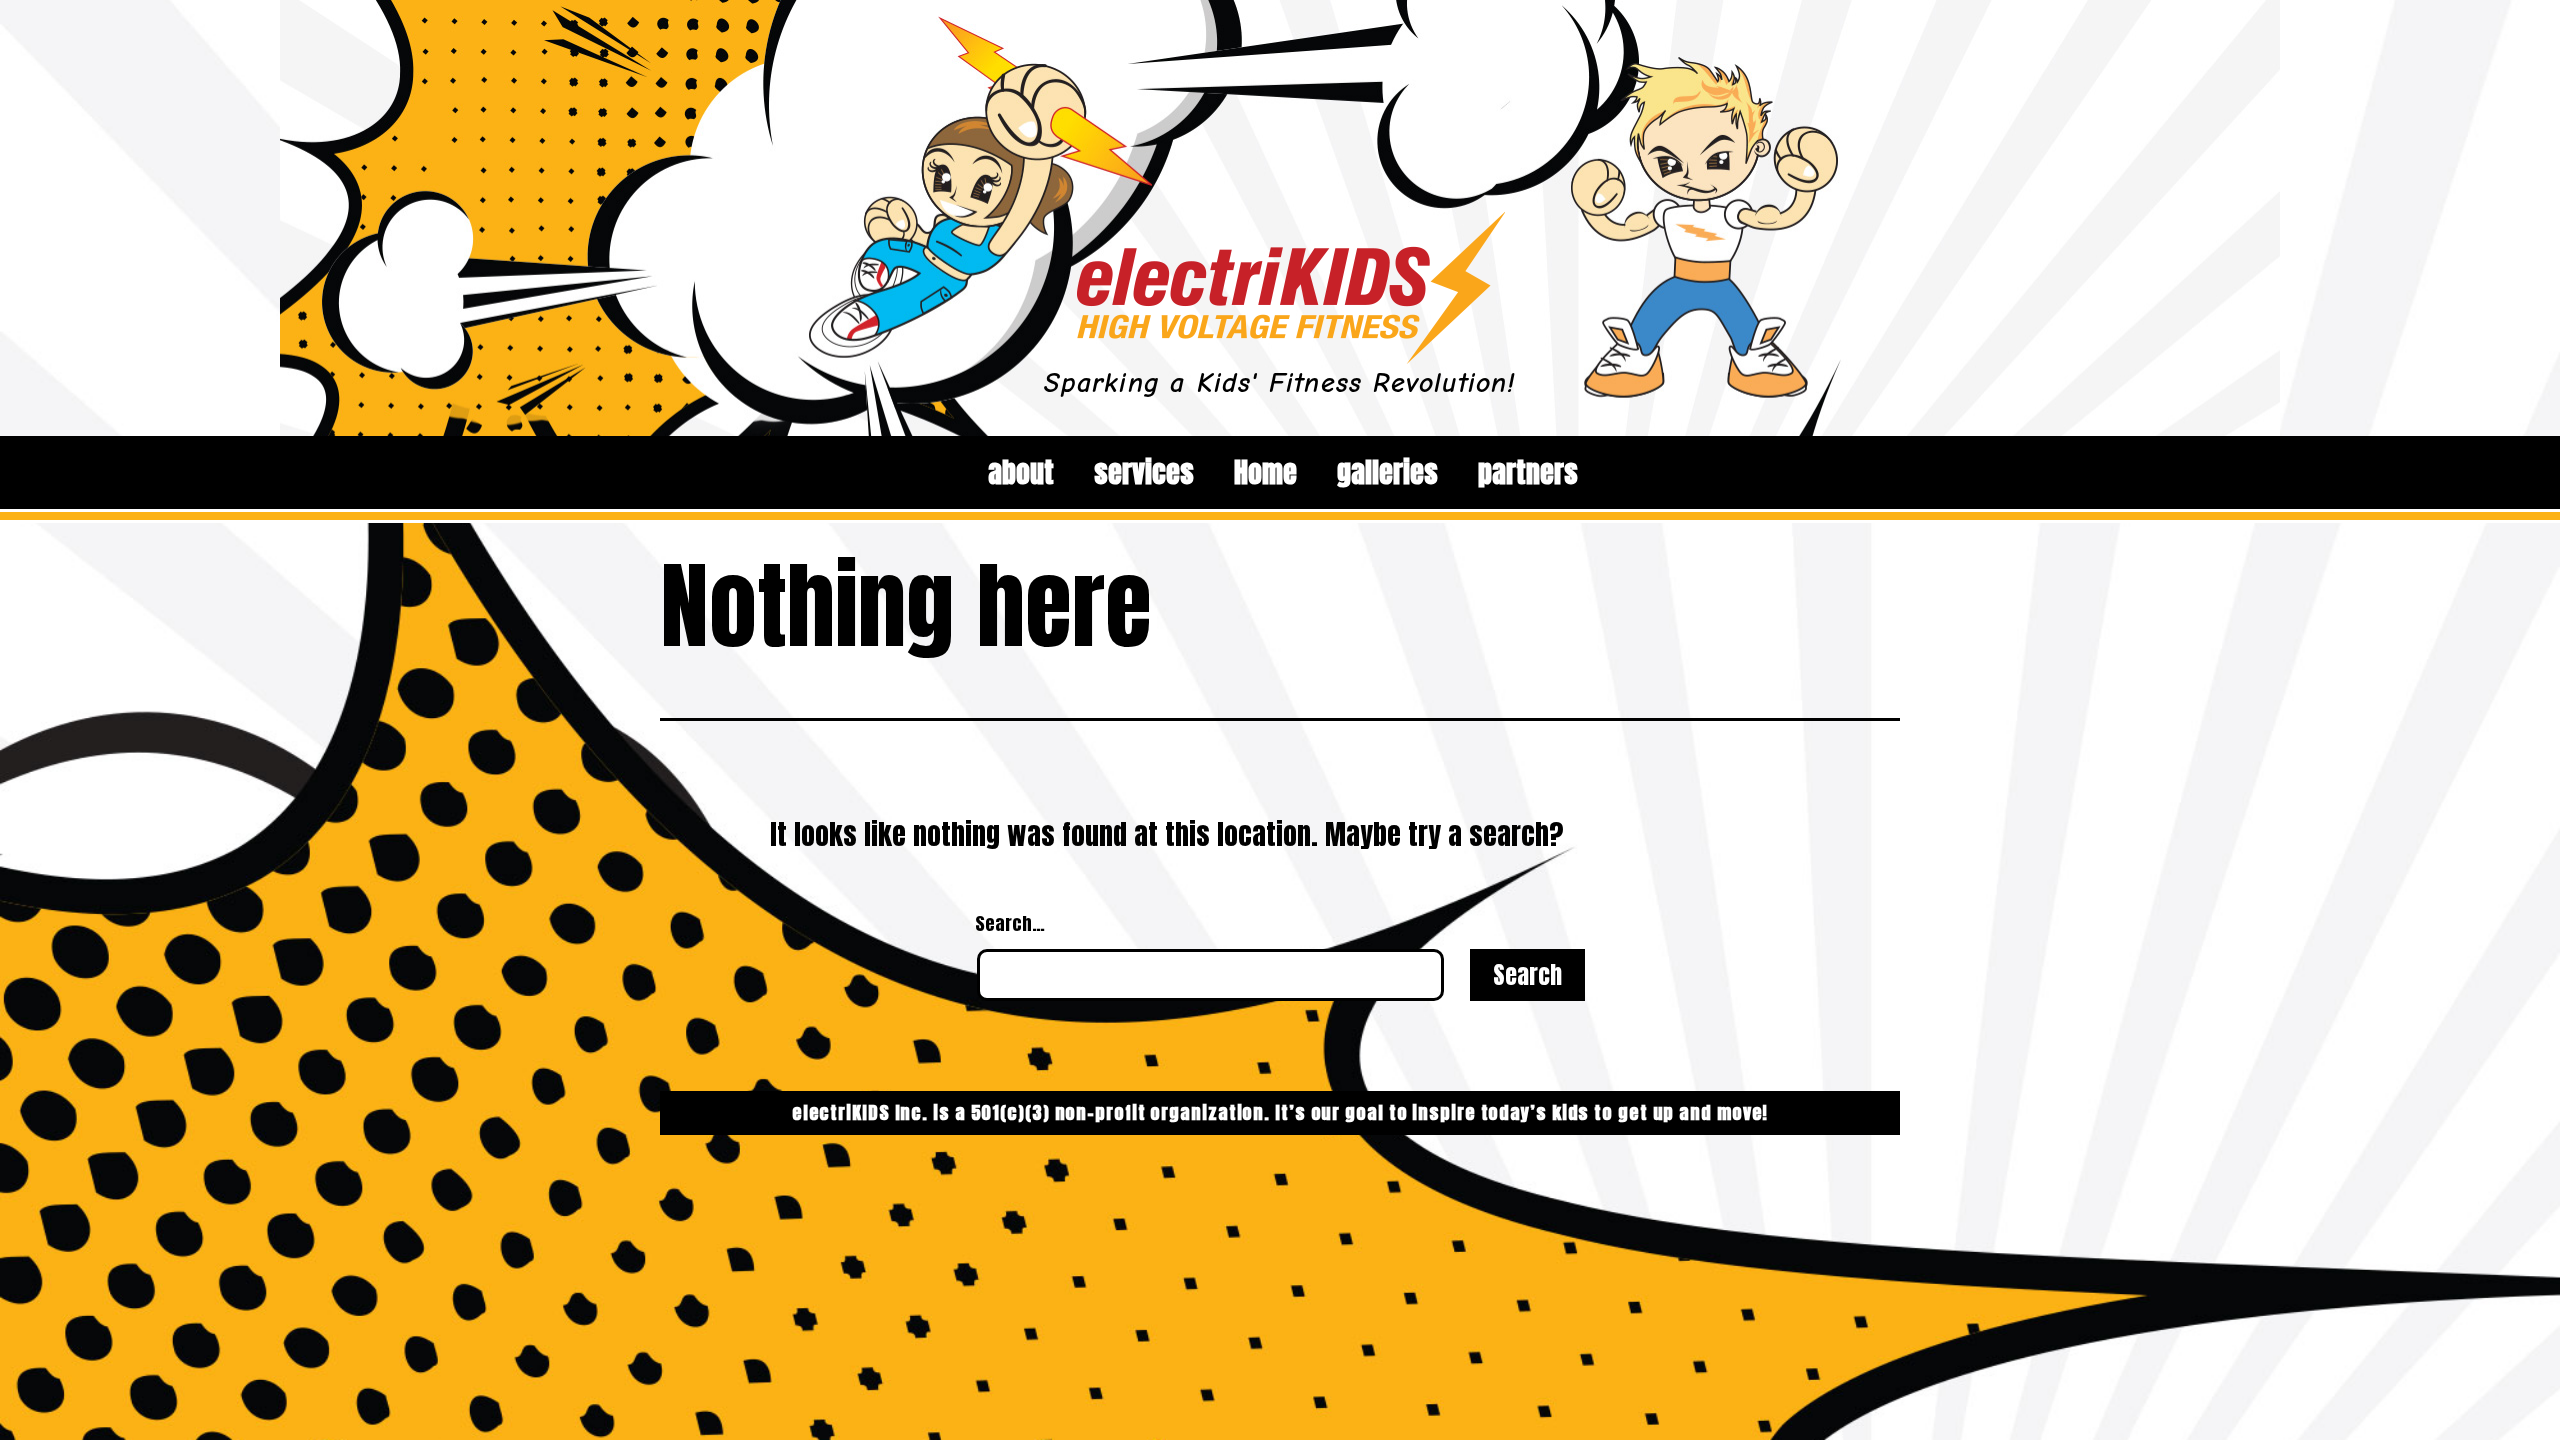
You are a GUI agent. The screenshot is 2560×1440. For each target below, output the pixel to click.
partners (1528, 472)
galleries (1387, 472)
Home (1265, 472)
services (1144, 472)
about (1021, 472)
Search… (1010, 923)
